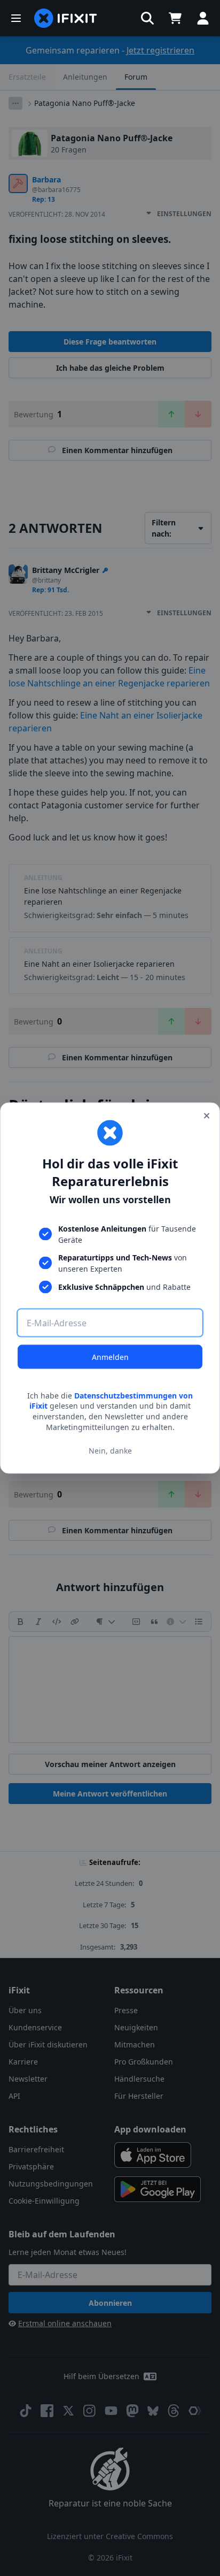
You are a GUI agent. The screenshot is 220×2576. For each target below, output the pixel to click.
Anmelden (110, 1356)
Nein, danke (110, 1451)
